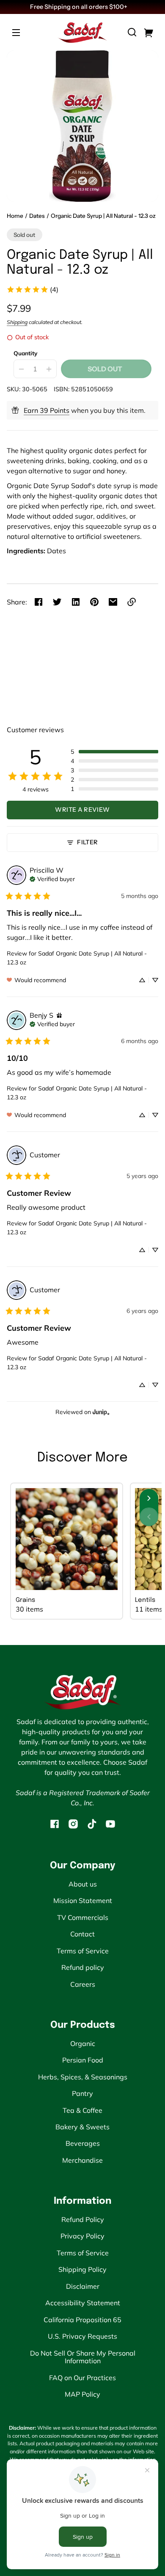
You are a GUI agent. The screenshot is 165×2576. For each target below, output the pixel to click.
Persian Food (83, 2060)
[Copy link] (132, 602)
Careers (83, 1984)
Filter (87, 842)
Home (15, 216)
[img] (52, 878)
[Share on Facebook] (38, 602)
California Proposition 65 (82, 2320)
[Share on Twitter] (57, 602)
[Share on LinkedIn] (76, 602)
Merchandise (82, 2160)
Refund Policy (83, 2219)
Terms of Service (83, 1951)
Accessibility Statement (83, 2303)
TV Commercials (83, 1917)
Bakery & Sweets (82, 2127)
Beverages (83, 2143)
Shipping (17, 322)
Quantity (25, 353)
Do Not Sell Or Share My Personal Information (83, 2357)
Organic (83, 2043)
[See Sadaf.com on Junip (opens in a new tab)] (101, 1412)
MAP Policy (82, 2394)
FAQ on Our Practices (82, 2378)
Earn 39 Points (47, 410)
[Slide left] (149, 1517)
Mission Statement (83, 1900)
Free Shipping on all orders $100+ (79, 7)
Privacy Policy (82, 2236)
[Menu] (16, 32)
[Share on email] (113, 602)
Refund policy (83, 1967)
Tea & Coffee (82, 2110)
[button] (132, 32)
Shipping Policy (82, 2269)
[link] (32, 289)
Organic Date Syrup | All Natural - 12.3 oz (103, 216)
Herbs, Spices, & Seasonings (83, 2077)
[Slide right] (149, 1498)
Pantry (82, 2093)
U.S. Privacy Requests (82, 2336)
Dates (37, 216)
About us (83, 1884)
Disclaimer (83, 2286)
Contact (82, 1934)
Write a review (82, 810)
